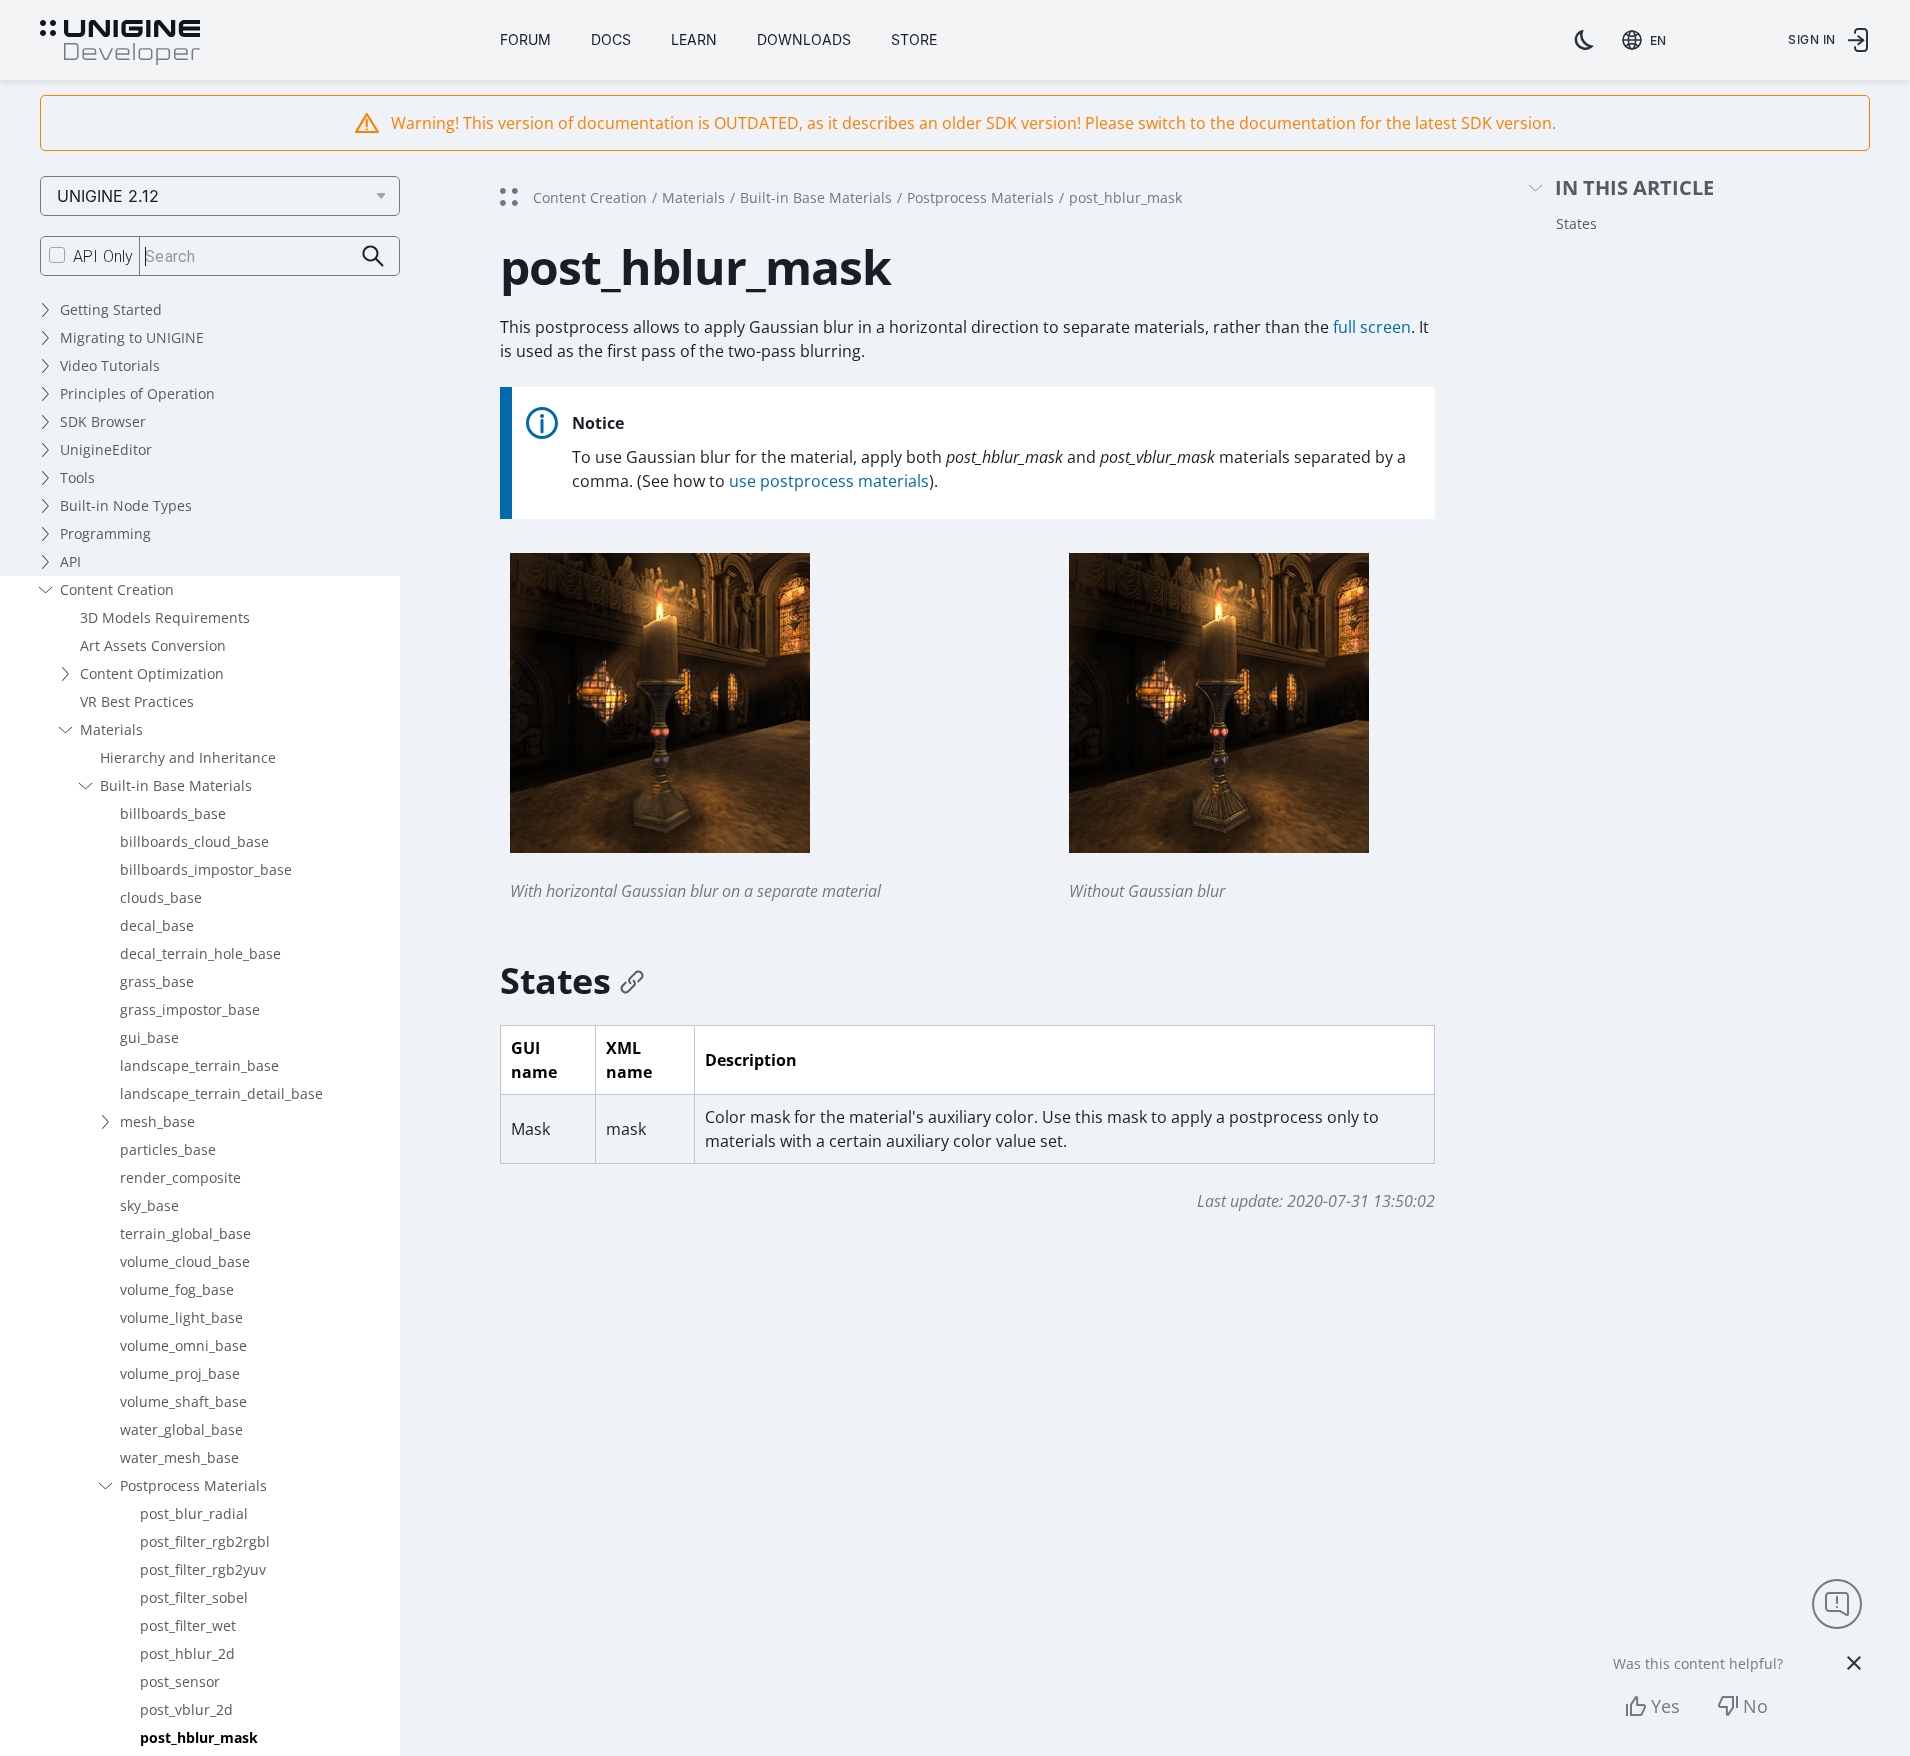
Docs (611, 39)
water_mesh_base (179, 1457)
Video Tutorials (110, 365)
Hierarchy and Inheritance (188, 757)
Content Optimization (152, 673)
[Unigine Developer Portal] (120, 43)
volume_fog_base (177, 1289)
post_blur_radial (194, 1513)
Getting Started (111, 309)
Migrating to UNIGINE (132, 337)
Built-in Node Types (126, 505)
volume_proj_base (180, 1373)
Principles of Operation (137, 393)
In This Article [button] (1634, 188)
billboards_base (173, 813)
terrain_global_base (185, 1233)
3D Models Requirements (165, 617)
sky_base (149, 1205)
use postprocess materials (829, 481)
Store (914, 39)
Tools (77, 477)
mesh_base (157, 1121)
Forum (525, 39)
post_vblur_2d (186, 1709)
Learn (694, 39)
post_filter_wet (188, 1625)
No (1755, 1706)
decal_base (157, 925)
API (70, 561)
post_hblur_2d (187, 1653)
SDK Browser (103, 421)
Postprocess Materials (193, 1485)
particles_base (168, 1149)
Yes (1665, 1706)
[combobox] (1648, 40)
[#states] (632, 981)
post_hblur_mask (199, 1737)
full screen (1372, 327)
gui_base (149, 1037)
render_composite (180, 1177)
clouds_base (161, 897)
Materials (111, 729)
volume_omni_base (183, 1345)
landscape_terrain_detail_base (221, 1093)
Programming (105, 533)
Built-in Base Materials (176, 785)
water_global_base (181, 1429)
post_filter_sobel (194, 1597)
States (1576, 223)
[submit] (373, 256)
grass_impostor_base (190, 1009)
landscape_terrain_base (199, 1065)
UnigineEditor (106, 449)
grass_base (157, 981)
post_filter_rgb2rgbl (205, 1541)
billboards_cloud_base (194, 841)
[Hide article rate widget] (1854, 1663)
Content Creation (117, 589)
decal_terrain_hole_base (200, 953)
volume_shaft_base (183, 1401)
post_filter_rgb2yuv (203, 1569)
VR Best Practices (137, 701)
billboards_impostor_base (206, 869)
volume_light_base (181, 1317)
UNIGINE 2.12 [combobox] (108, 196)
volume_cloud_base (185, 1261)
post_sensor (180, 1681)
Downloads (804, 39)
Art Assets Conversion (153, 645)
